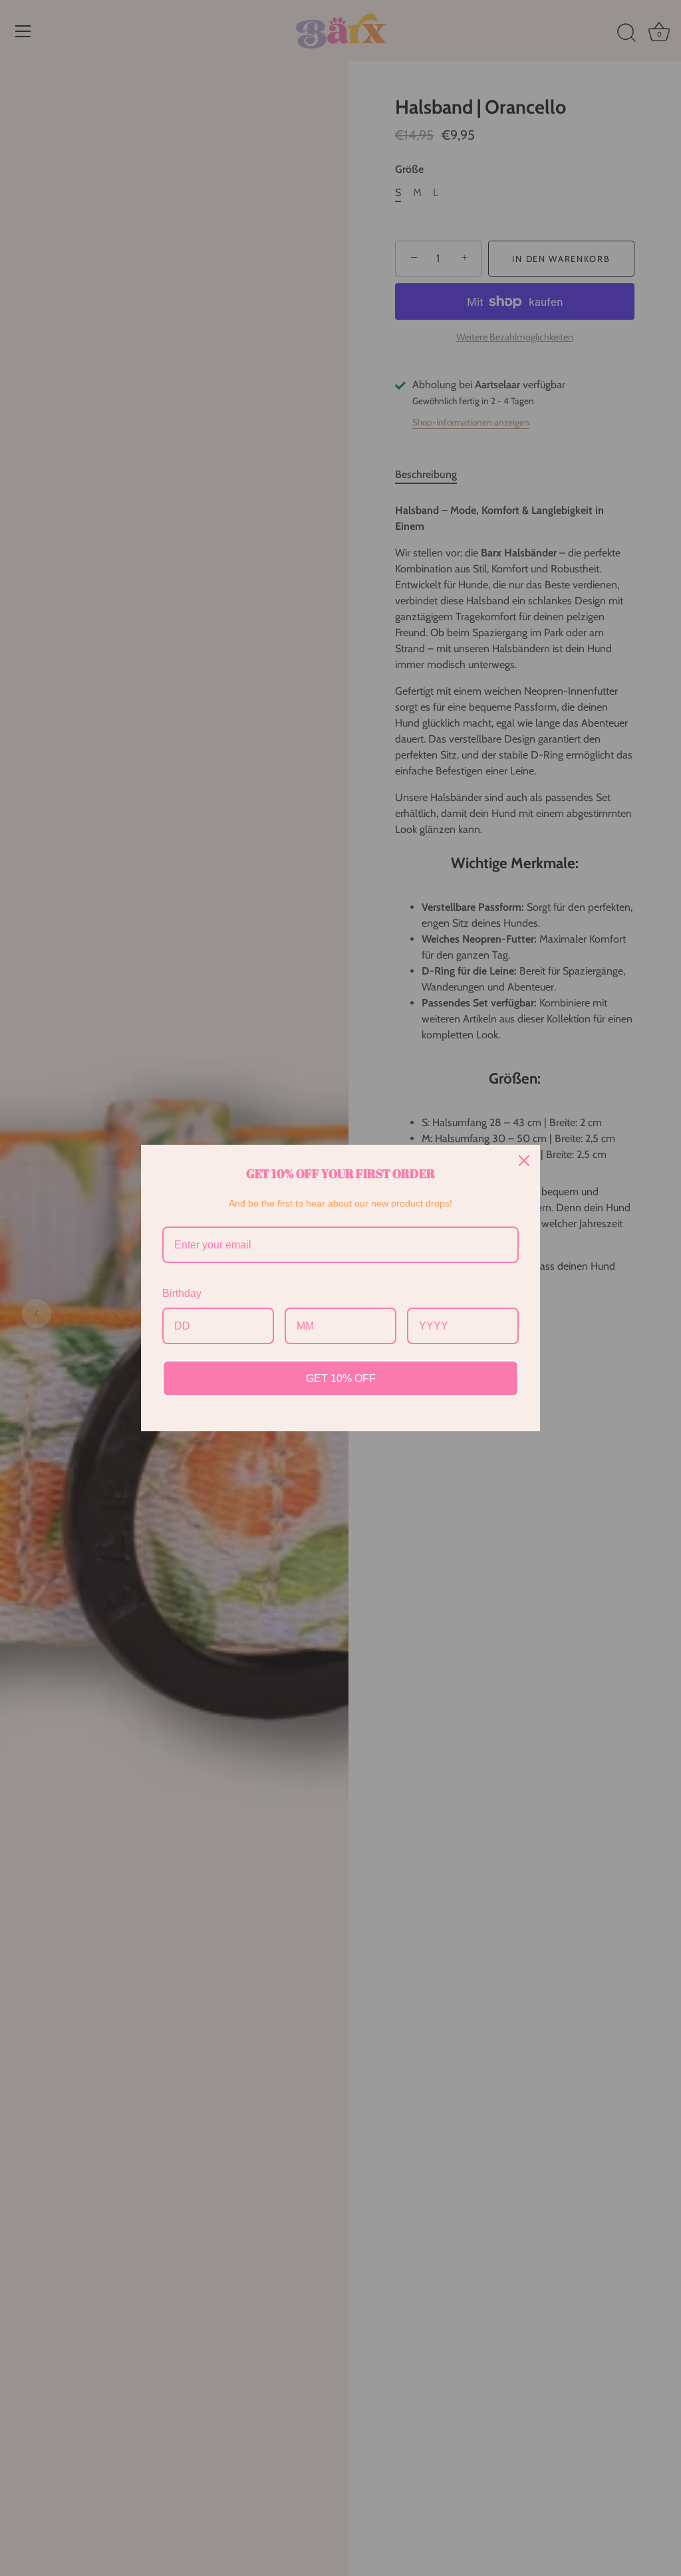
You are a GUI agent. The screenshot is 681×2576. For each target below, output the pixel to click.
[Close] (524, 1161)
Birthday (182, 1293)
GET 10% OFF (341, 1378)
